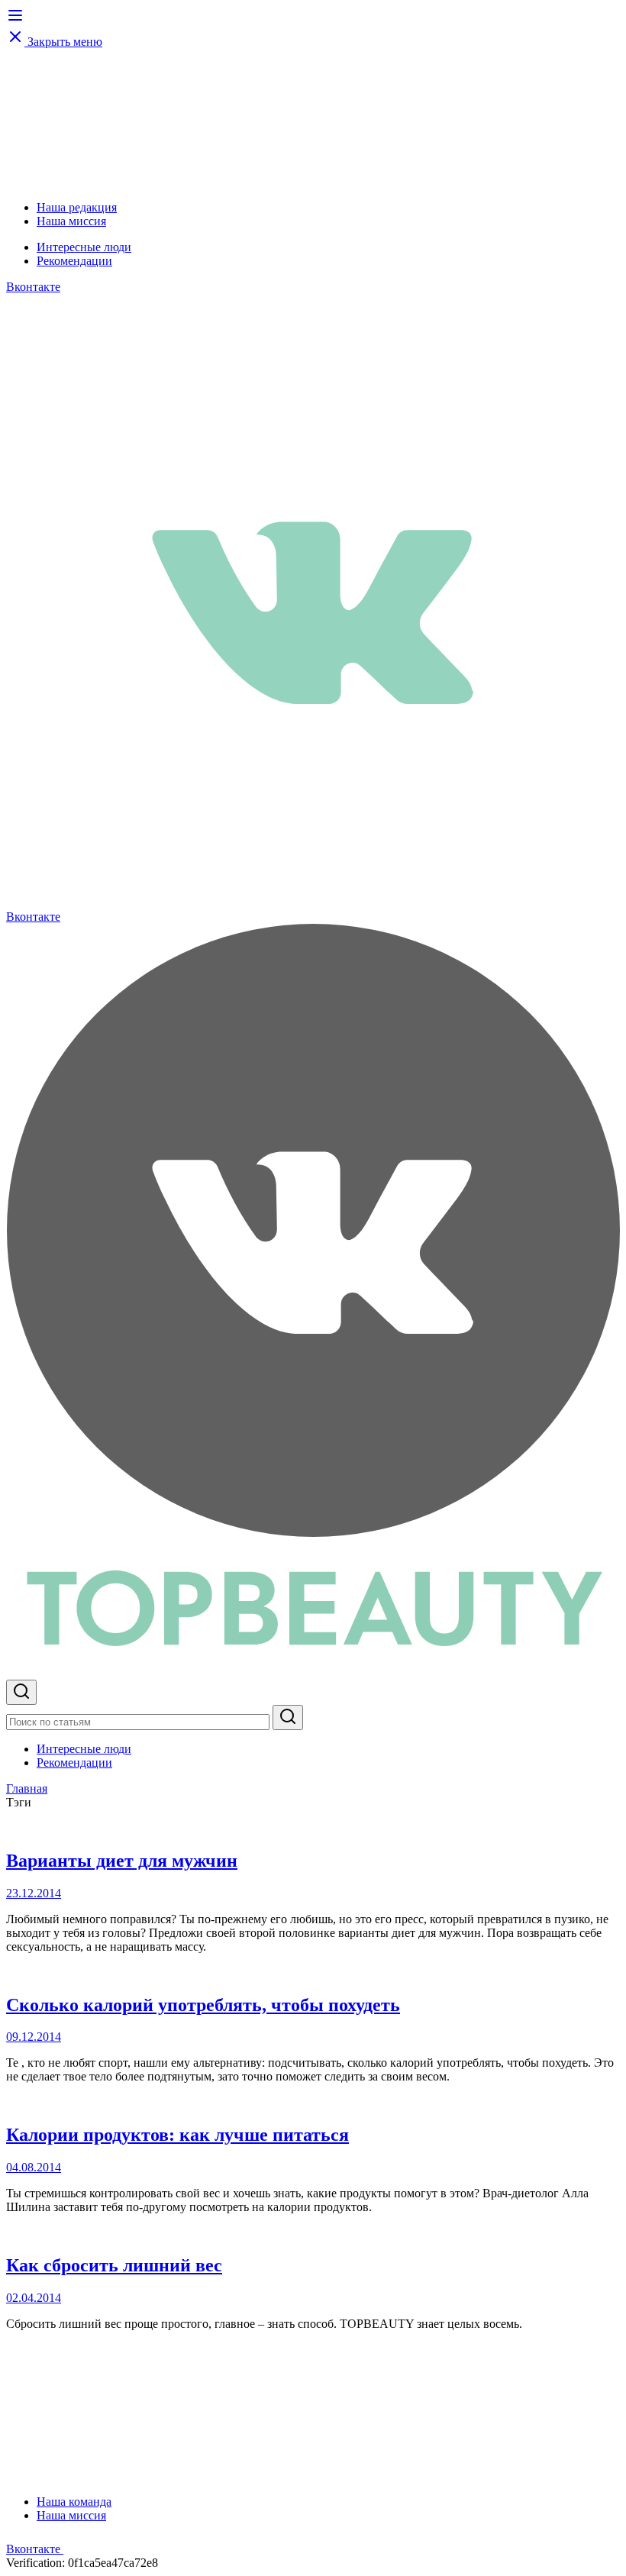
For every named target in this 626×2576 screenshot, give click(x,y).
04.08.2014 (34, 2167)
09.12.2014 (34, 2037)
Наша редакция (77, 207)
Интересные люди (84, 247)
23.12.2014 (34, 1893)
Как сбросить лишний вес (114, 2265)
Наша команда (74, 2502)
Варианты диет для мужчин (122, 1861)
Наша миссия (71, 221)
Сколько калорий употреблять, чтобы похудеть (203, 2005)
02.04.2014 (34, 2298)
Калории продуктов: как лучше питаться (177, 2135)
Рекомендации (74, 261)
